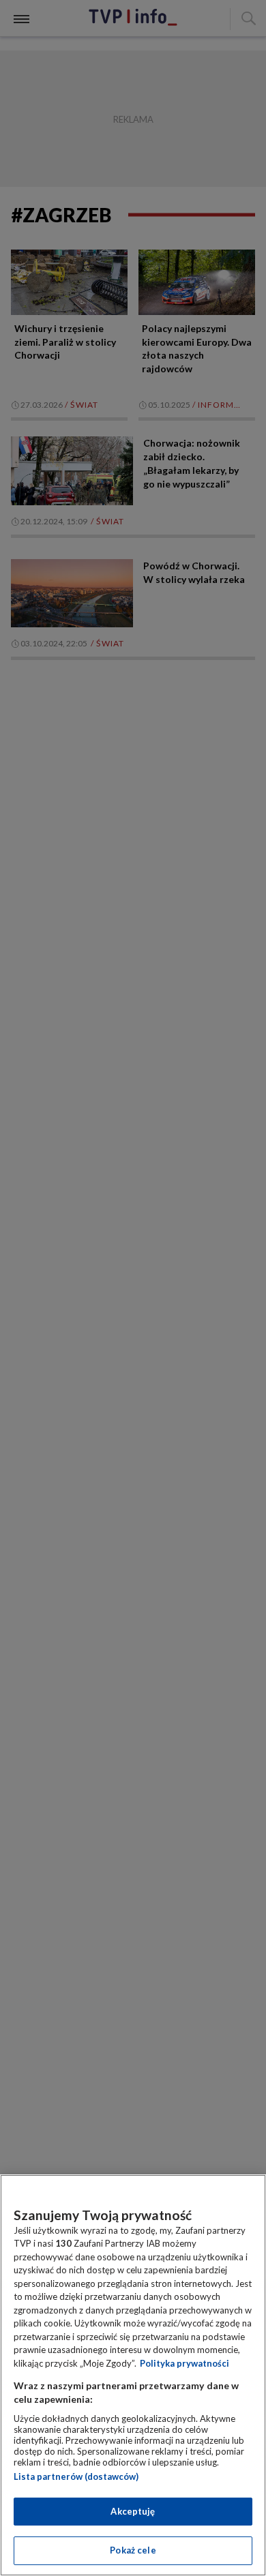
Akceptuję (133, 2511)
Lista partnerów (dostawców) (76, 2476)
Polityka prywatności (184, 2363)
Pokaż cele (133, 2550)
